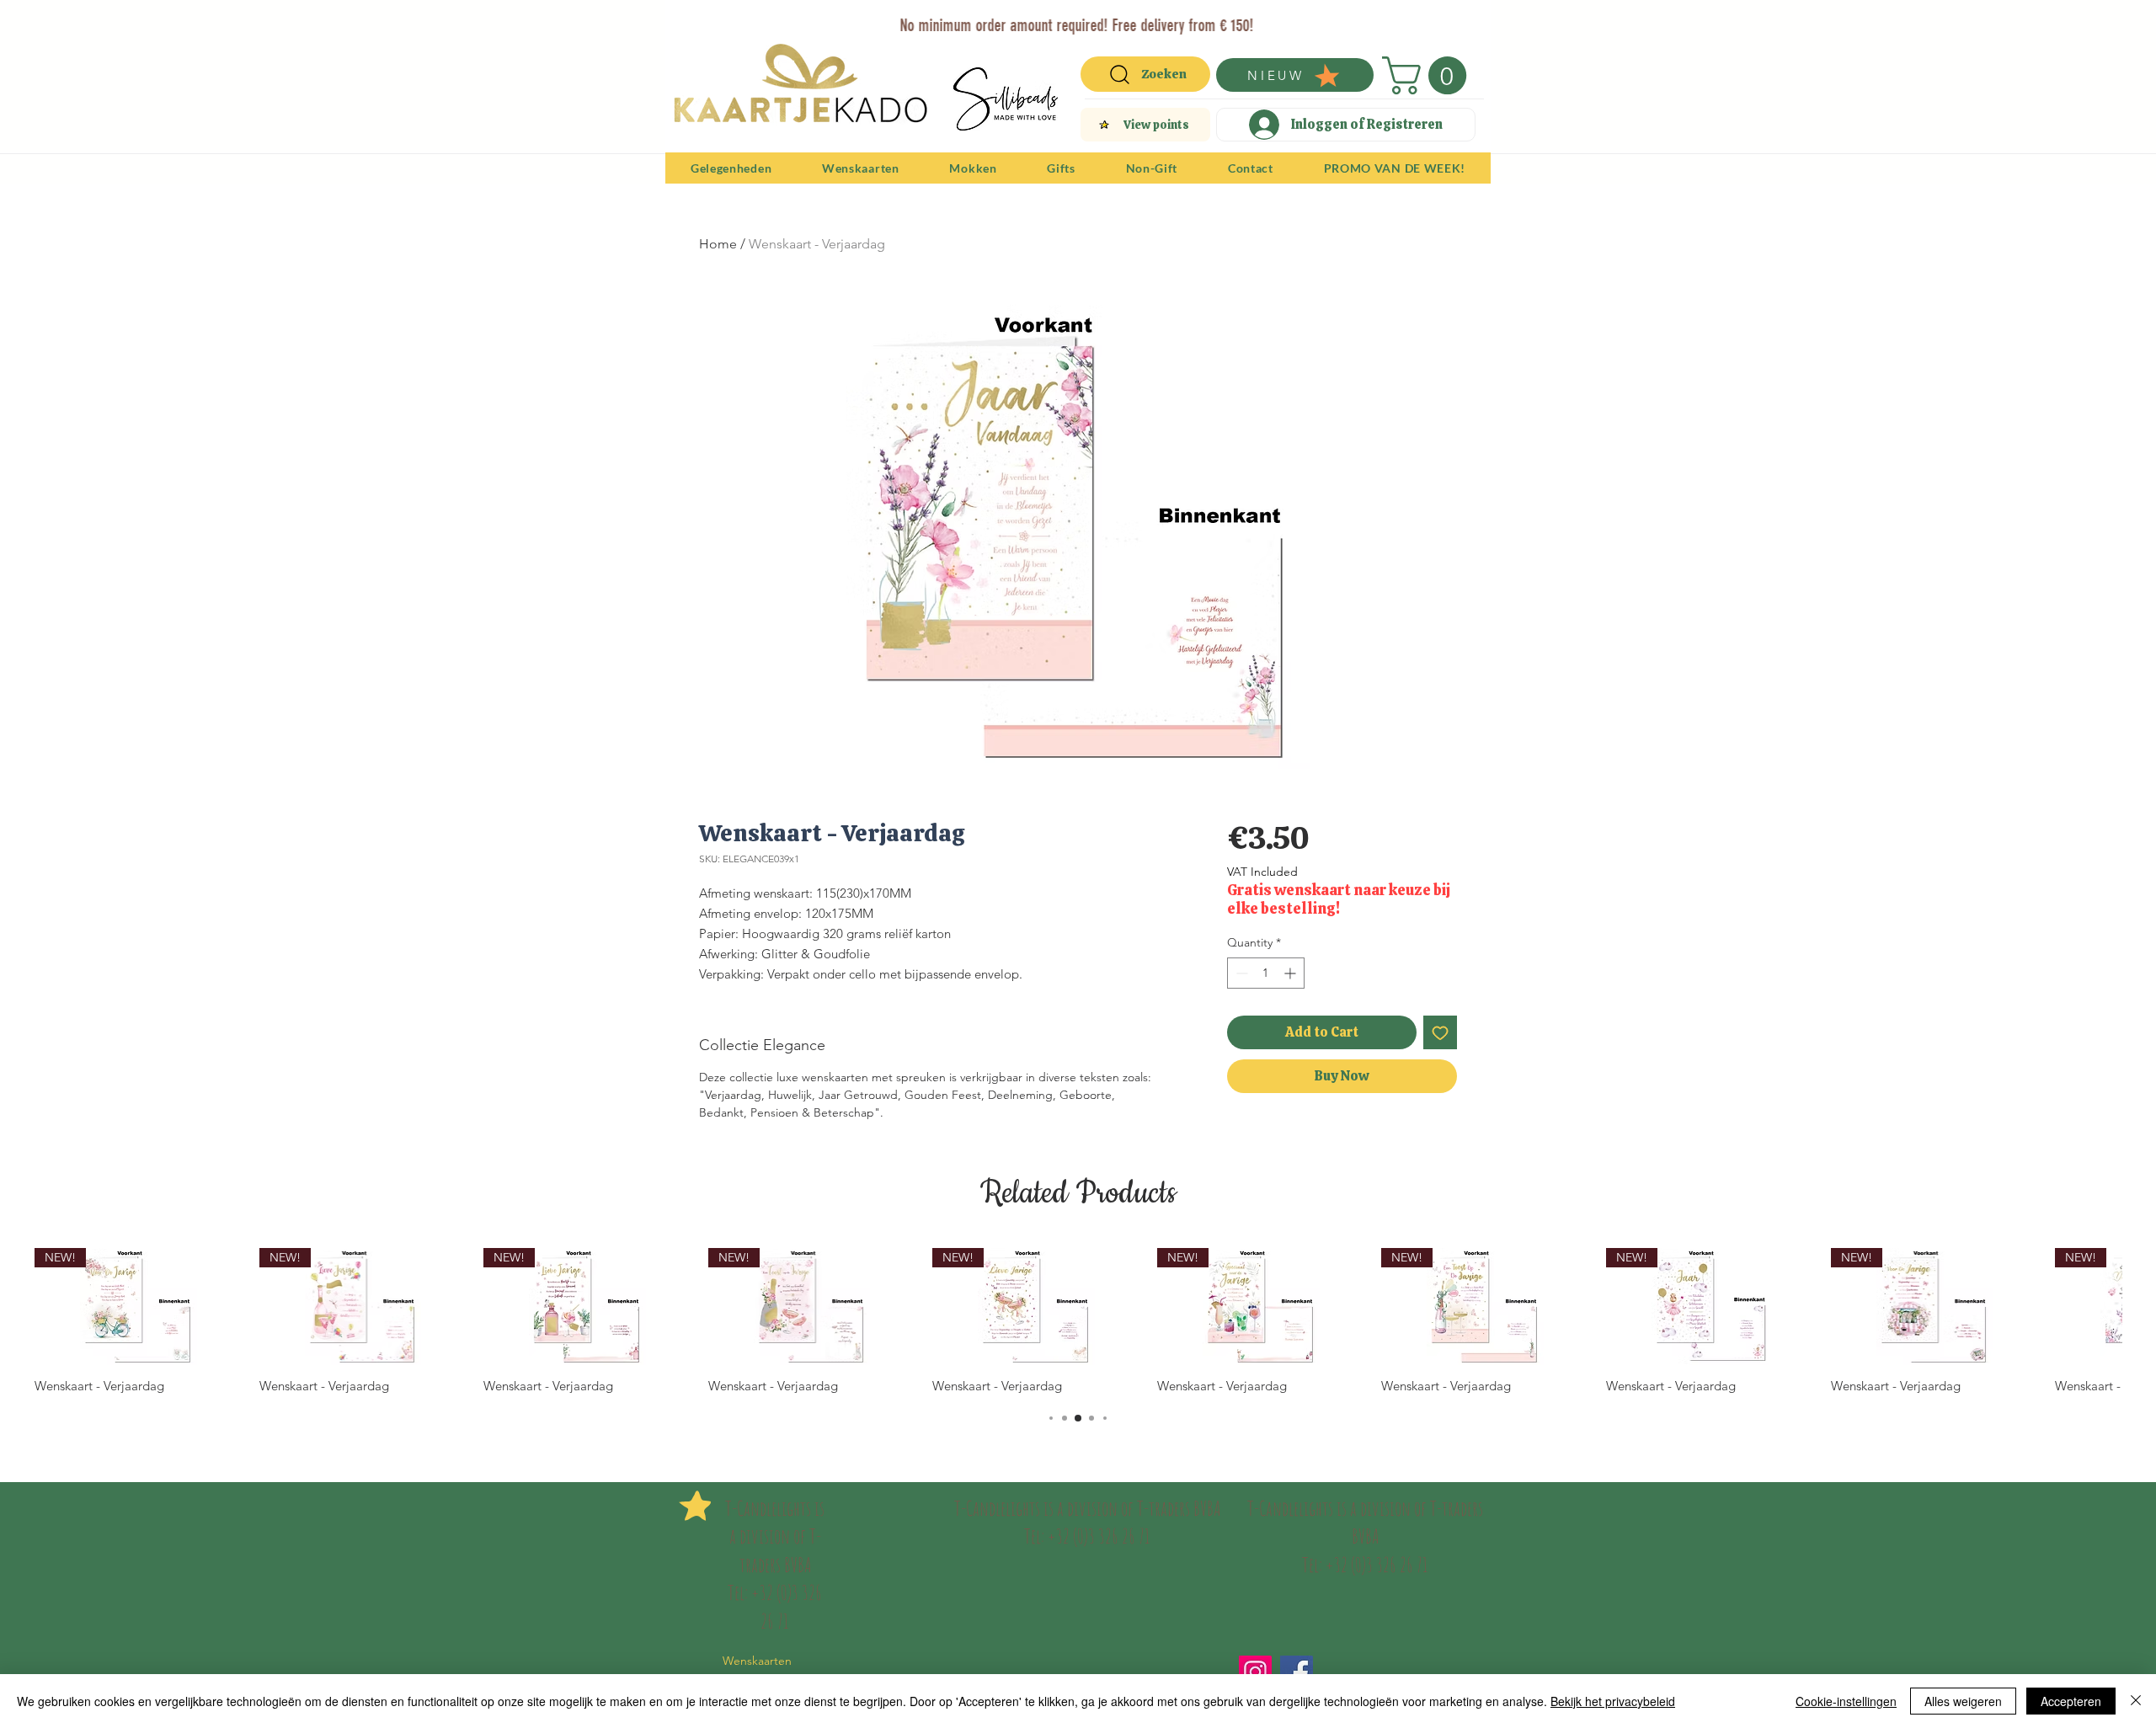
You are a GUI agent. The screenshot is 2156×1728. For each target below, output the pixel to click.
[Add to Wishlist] (1440, 1032)
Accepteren (2071, 1701)
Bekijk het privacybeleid (1613, 1701)
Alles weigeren (1963, 1701)
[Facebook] (1297, 1672)
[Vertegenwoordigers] (1109, 19)
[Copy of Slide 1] (1089, 19)
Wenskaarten (757, 1661)
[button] (1429, 75)
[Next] (1467, 24)
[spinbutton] (1266, 973)
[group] (1078, 1321)
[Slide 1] (1028, 19)
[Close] (2136, 1701)
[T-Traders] (1049, 19)
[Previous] (689, 24)
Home (718, 244)
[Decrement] (1240, 973)
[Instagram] (1255, 1672)
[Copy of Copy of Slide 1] (1070, 19)
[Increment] (1291, 973)
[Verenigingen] (1128, 19)
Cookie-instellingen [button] (1846, 1701)
